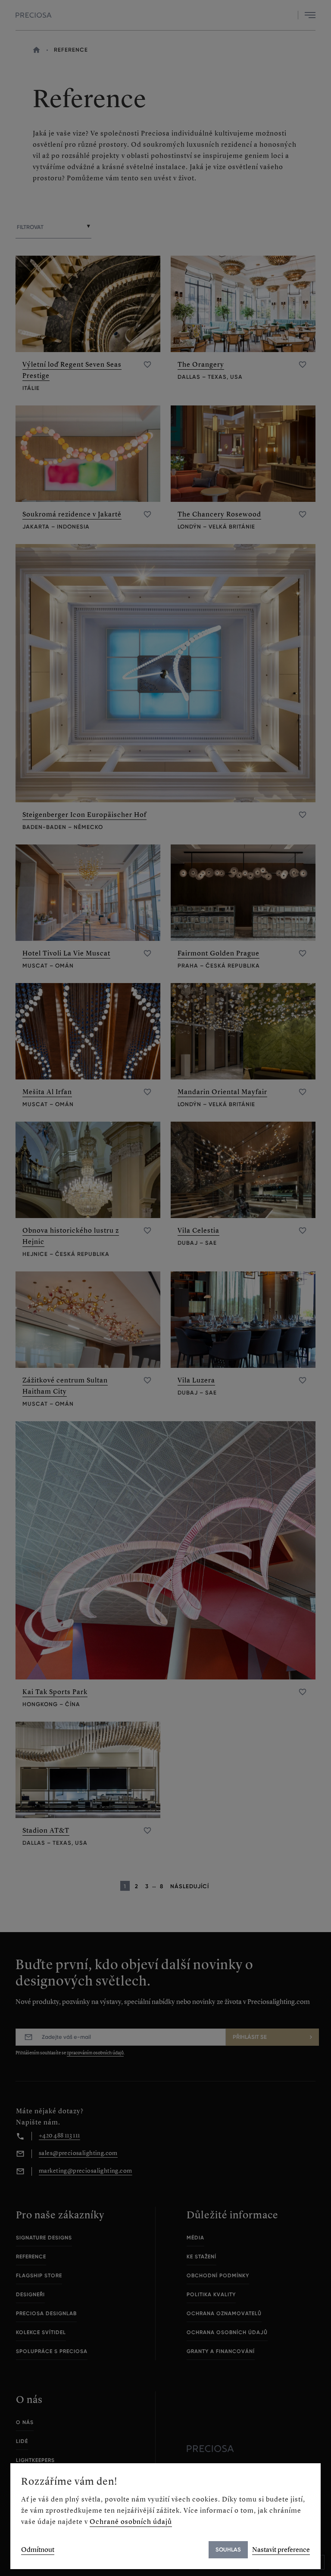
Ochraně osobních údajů (131, 2522)
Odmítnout (38, 2550)
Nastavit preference (281, 2550)
